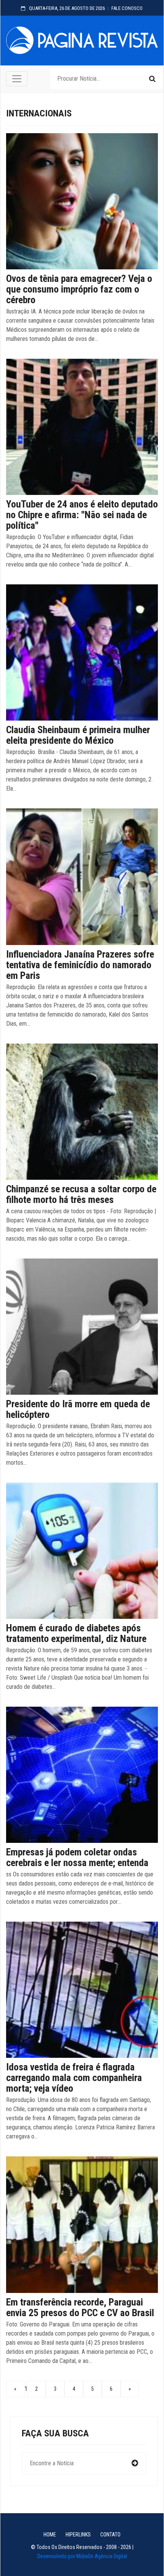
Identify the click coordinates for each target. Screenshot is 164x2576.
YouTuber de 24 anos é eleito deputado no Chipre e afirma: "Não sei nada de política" (82, 515)
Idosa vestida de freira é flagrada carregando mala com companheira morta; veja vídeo (74, 2078)
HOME (50, 2535)
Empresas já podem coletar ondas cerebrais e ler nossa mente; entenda (77, 1857)
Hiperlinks (78, 2535)
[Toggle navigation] (17, 79)
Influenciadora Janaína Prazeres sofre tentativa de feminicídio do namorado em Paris (80, 965)
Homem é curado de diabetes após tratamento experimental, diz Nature (76, 1633)
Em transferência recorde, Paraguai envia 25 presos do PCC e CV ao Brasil (80, 2307)
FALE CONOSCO (127, 8)
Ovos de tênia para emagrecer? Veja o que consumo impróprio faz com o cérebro (79, 289)
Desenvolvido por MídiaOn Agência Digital (82, 2556)
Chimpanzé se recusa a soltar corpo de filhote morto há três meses (81, 1194)
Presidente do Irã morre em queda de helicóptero (78, 1409)
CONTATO (110, 2535)
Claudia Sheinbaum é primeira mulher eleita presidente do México (78, 735)
